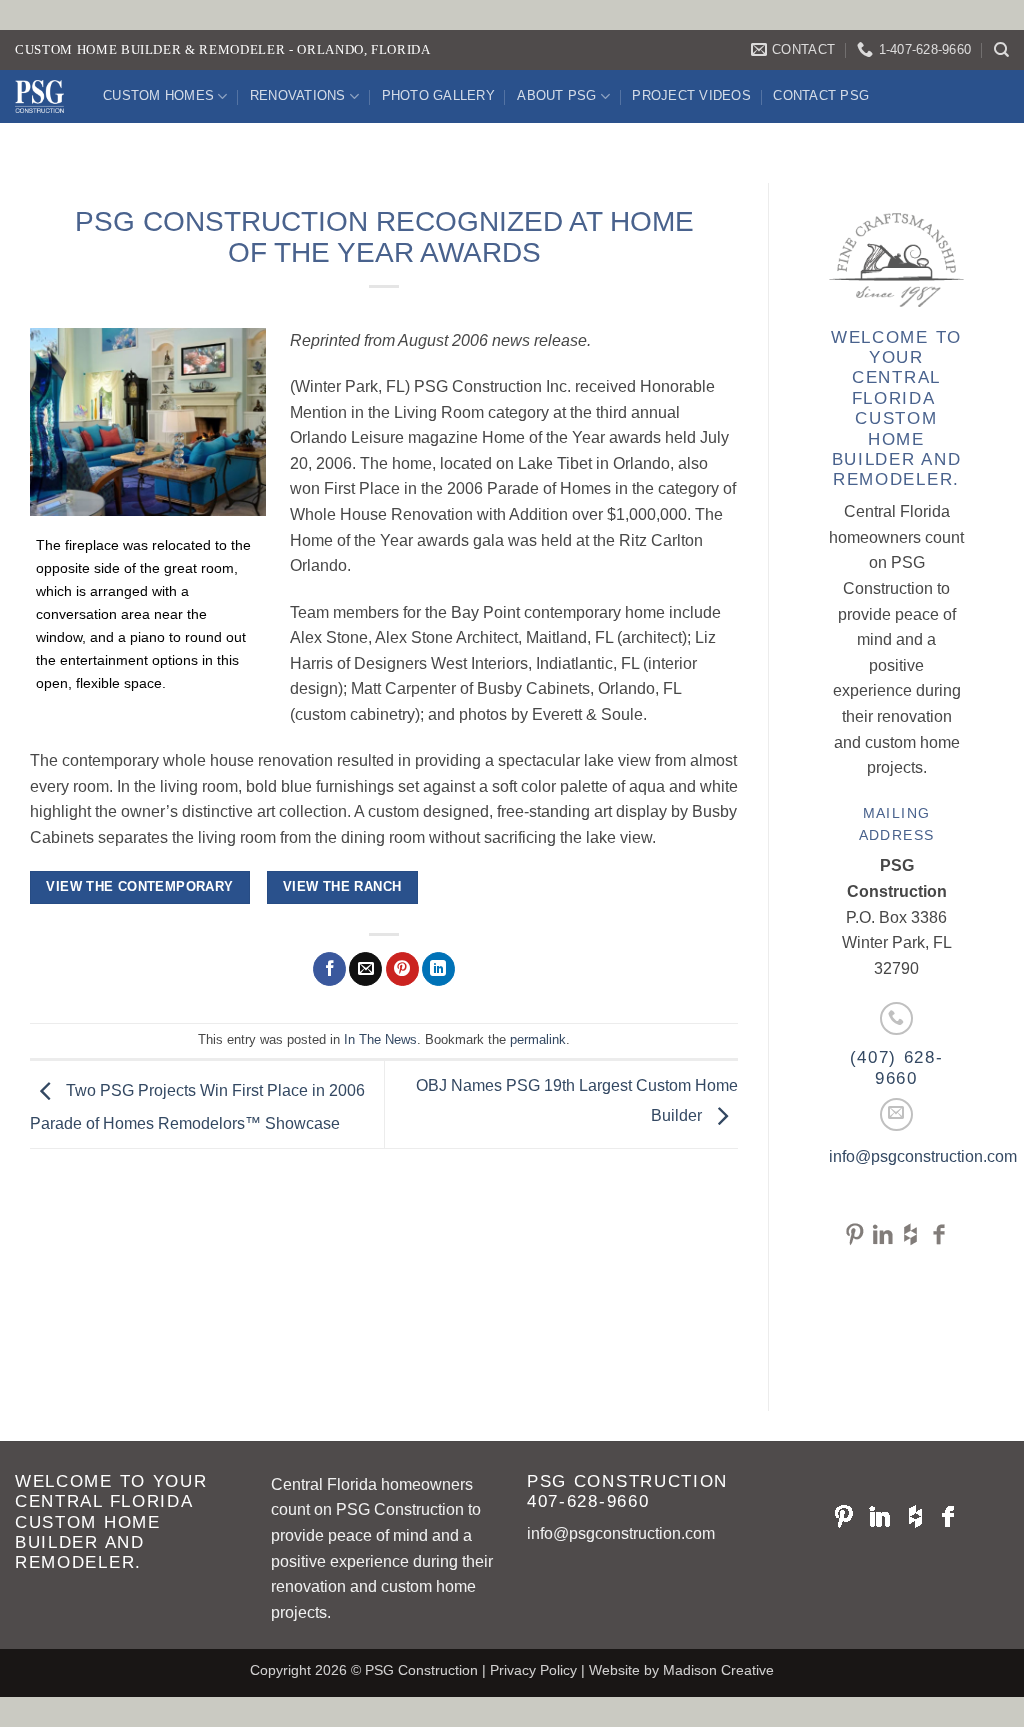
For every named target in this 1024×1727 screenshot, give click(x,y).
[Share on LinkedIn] (438, 969)
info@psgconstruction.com (923, 1156)
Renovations (298, 95)
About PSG (556, 95)
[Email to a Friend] (365, 969)
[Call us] (896, 1018)
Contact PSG (821, 95)
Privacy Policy (533, 1670)
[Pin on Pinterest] (402, 969)
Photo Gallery (438, 95)
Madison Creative (718, 1670)
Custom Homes (158, 95)
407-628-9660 (588, 1501)
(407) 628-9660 (897, 1067)
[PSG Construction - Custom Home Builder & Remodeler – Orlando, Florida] (44, 96)
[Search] (1001, 50)
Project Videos (691, 95)
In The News (380, 1039)
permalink (538, 1039)
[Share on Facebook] (329, 969)
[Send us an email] (896, 1114)
